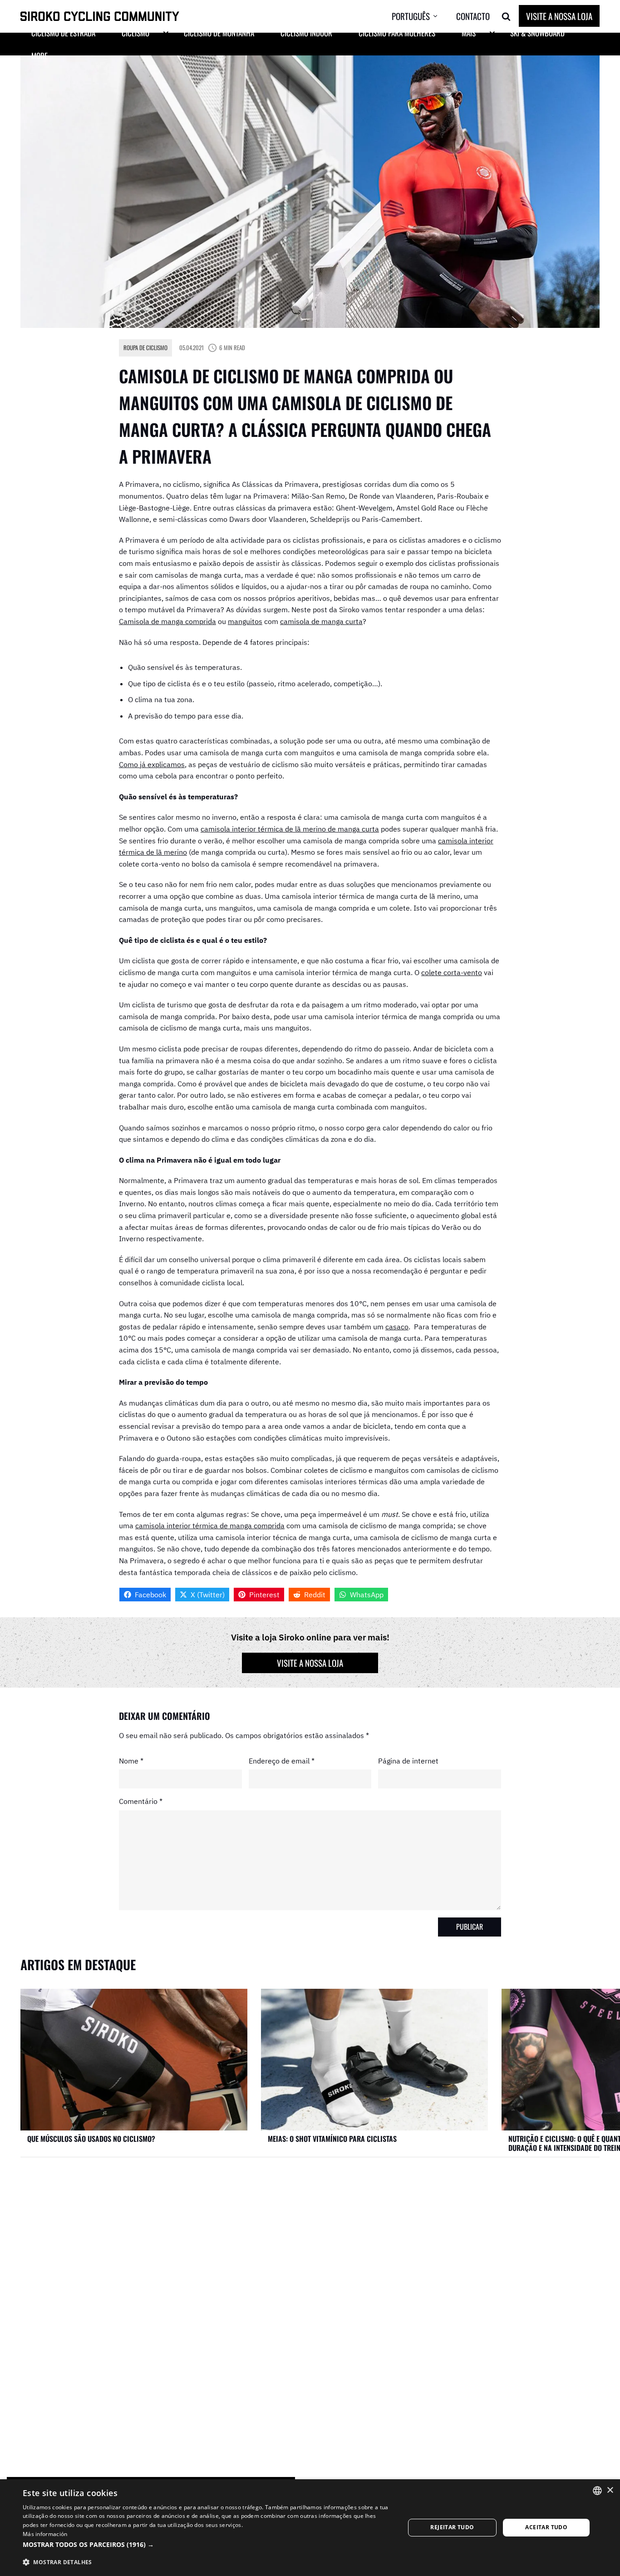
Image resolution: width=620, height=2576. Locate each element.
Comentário (141, 1801)
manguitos (245, 621)
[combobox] (597, 2491)
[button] (422, 16)
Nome (131, 1761)
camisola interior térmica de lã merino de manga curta (290, 829)
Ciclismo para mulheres (397, 33)
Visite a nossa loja (559, 16)
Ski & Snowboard (537, 33)
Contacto (473, 16)
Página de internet (408, 1761)
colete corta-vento (452, 972)
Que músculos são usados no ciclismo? (91, 2139)
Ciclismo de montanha (219, 33)
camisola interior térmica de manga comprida (210, 1526)
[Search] (506, 16)
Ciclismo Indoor (306, 33)
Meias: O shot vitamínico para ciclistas (332, 2139)
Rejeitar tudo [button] (452, 2527)
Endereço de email (282, 1761)
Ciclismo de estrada (63, 33)
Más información (45, 2534)
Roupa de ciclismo (145, 347)
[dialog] (310, 2528)
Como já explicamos (152, 764)
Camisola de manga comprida (167, 621)
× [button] (610, 2490)
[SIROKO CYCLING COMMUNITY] (100, 17)
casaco (397, 1327)
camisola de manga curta (321, 621)
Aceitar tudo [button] (546, 2527)
